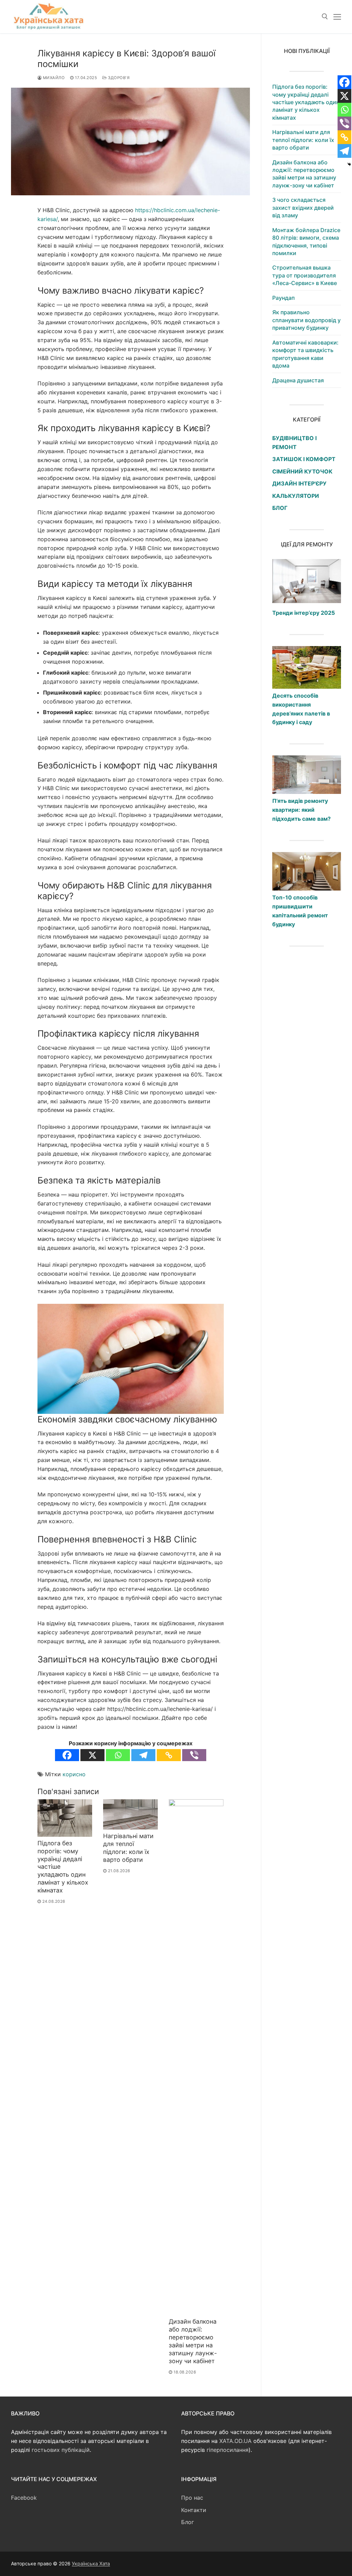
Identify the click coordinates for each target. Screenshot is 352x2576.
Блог (188, 2522)
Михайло (53, 78)
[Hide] (349, 164)
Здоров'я (118, 78)
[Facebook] (67, 1755)
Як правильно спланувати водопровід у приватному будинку (306, 320)
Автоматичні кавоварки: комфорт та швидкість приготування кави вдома (305, 354)
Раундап (283, 298)
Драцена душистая (298, 380)
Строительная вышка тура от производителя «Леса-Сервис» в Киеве (305, 275)
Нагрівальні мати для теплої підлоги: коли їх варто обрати (128, 1848)
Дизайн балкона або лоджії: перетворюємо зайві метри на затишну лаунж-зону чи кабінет (193, 2341)
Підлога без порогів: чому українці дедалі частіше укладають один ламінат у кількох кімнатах (306, 102)
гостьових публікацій (61, 2450)
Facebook (24, 2498)
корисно (74, 1774)
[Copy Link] (169, 1755)
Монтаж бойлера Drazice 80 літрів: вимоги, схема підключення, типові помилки (306, 242)
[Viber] (194, 1755)
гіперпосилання (228, 2450)
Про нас (192, 2498)
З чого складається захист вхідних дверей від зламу (303, 208)
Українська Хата (91, 2563)
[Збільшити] (212, 1315)
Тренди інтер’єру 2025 (304, 613)
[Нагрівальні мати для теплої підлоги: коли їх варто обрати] (130, 1814)
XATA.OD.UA (235, 2441)
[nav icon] (337, 17)
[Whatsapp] (118, 1755)
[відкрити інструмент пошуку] (325, 17)
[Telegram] (143, 1755)
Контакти (194, 2510)
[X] (92, 1755)
